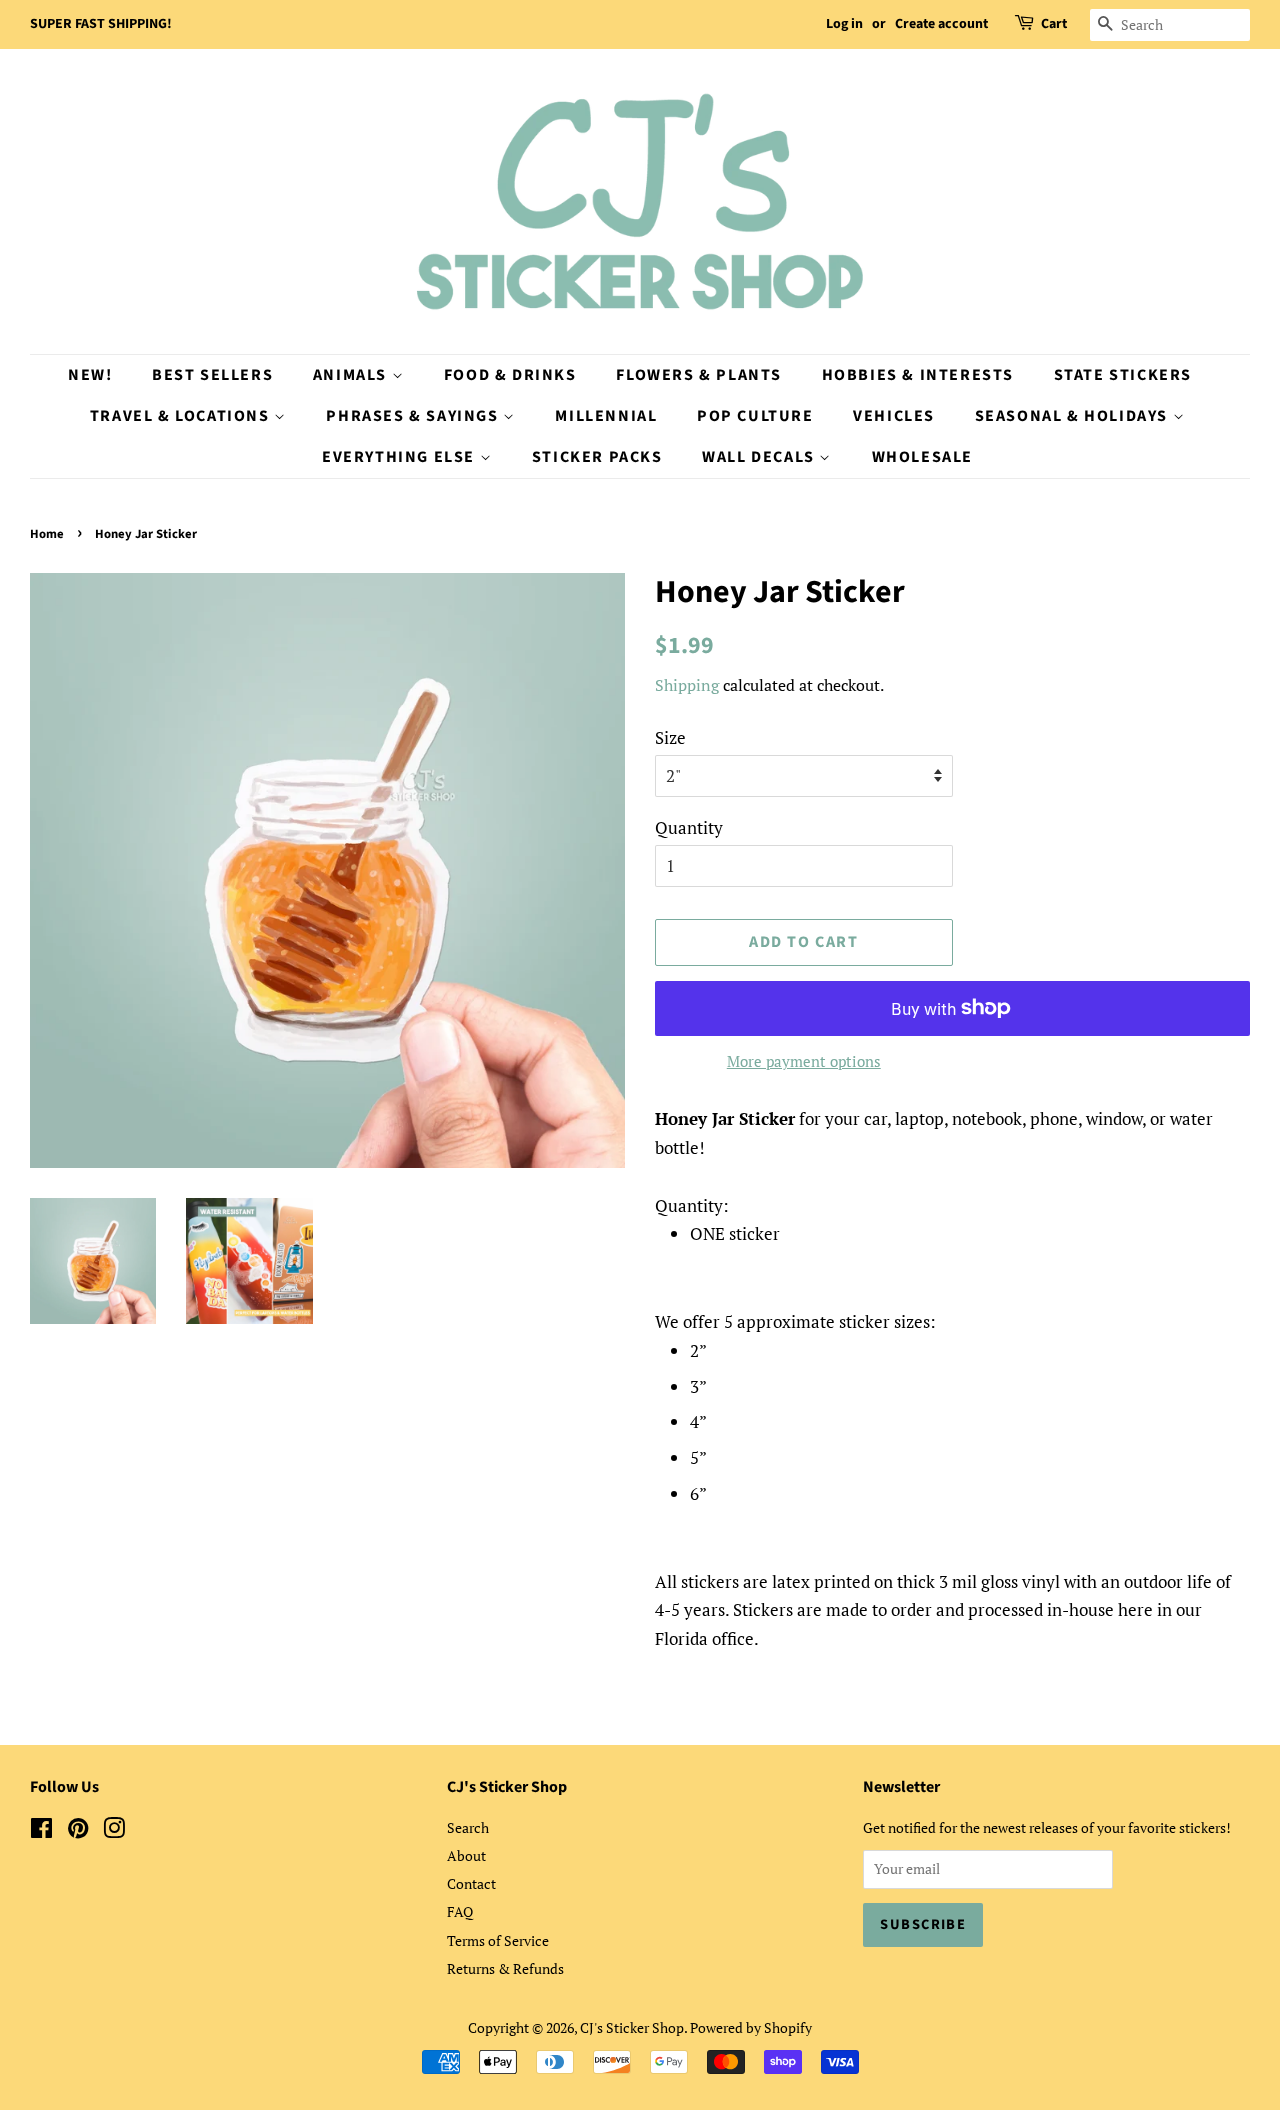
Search (468, 1827)
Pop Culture (755, 416)
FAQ (460, 1911)
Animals (352, 375)
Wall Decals (760, 457)
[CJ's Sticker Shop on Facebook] (41, 1831)
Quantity (689, 827)
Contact (471, 1883)
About (466, 1855)
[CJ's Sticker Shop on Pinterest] (78, 1831)
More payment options (804, 1061)
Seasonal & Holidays (1074, 416)
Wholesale (922, 457)
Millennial (606, 416)
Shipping (687, 685)
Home (47, 534)
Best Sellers (212, 375)
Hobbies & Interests (918, 375)
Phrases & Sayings (414, 416)
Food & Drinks (510, 375)
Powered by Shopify (751, 2027)
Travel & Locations (182, 416)
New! (90, 375)
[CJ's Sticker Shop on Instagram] (114, 1831)
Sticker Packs (597, 457)
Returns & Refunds (505, 1968)
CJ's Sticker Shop (632, 2027)
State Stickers (1123, 375)
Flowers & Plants (699, 375)
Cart (1054, 24)
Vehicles (894, 416)
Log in (844, 24)
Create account (941, 24)
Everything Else (401, 457)
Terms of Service (498, 1940)
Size (670, 737)
